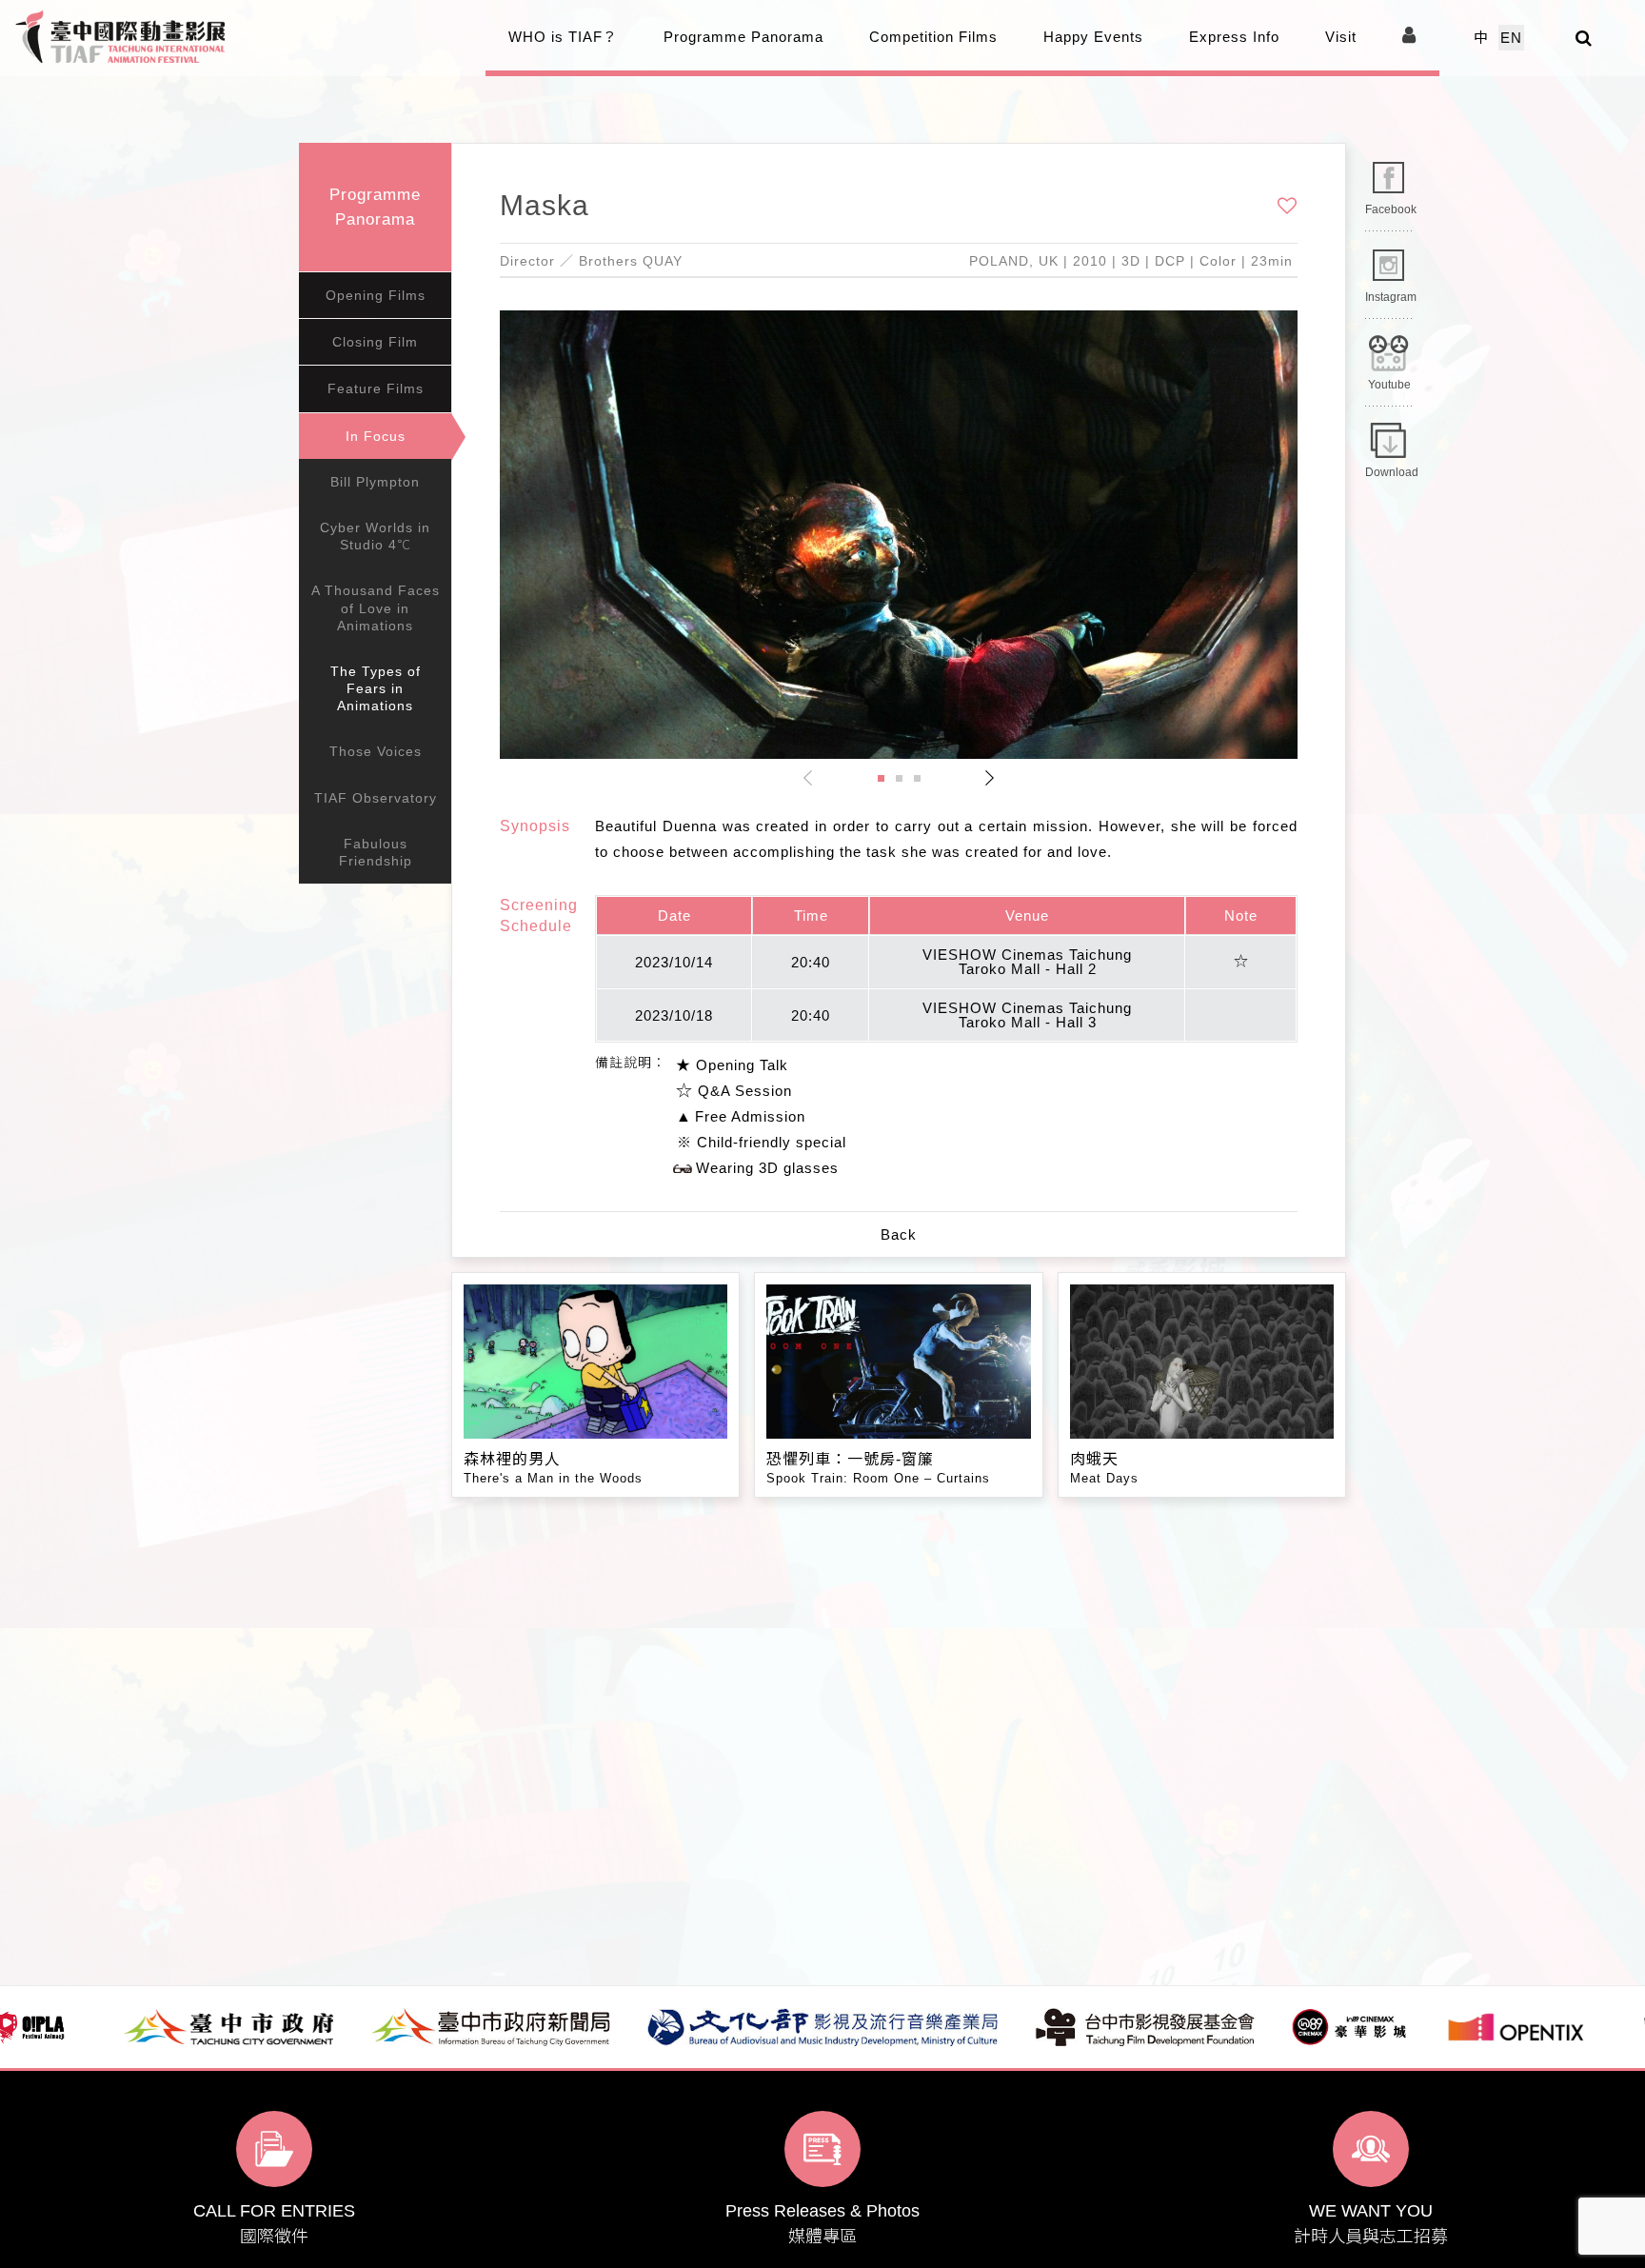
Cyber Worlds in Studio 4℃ (375, 536)
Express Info (1234, 37)
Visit (1341, 37)
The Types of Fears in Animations (376, 688)
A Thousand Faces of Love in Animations (376, 607)
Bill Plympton (375, 482)
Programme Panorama (743, 37)
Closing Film (375, 342)
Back (899, 1234)
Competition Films (933, 37)
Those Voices (376, 751)
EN (1511, 38)
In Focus (376, 436)
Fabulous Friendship (376, 852)
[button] (989, 778)
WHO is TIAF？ (563, 37)
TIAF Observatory (376, 798)
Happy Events (1093, 37)
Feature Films (376, 388)
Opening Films (376, 295)
